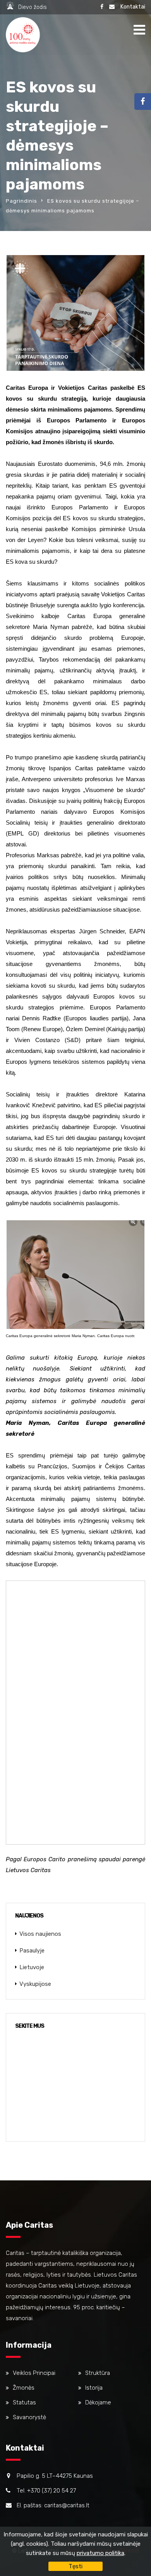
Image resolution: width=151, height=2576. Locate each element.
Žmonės (24, 2388)
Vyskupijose (35, 1984)
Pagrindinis (21, 201)
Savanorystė (29, 2417)
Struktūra (98, 2373)
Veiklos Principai (34, 2373)
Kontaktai (133, 7)
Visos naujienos (40, 1934)
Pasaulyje (32, 1951)
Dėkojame (98, 2402)
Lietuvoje (32, 1967)
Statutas (24, 2402)
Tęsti (75, 2566)
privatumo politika (100, 2553)
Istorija (94, 2388)
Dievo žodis (33, 7)
